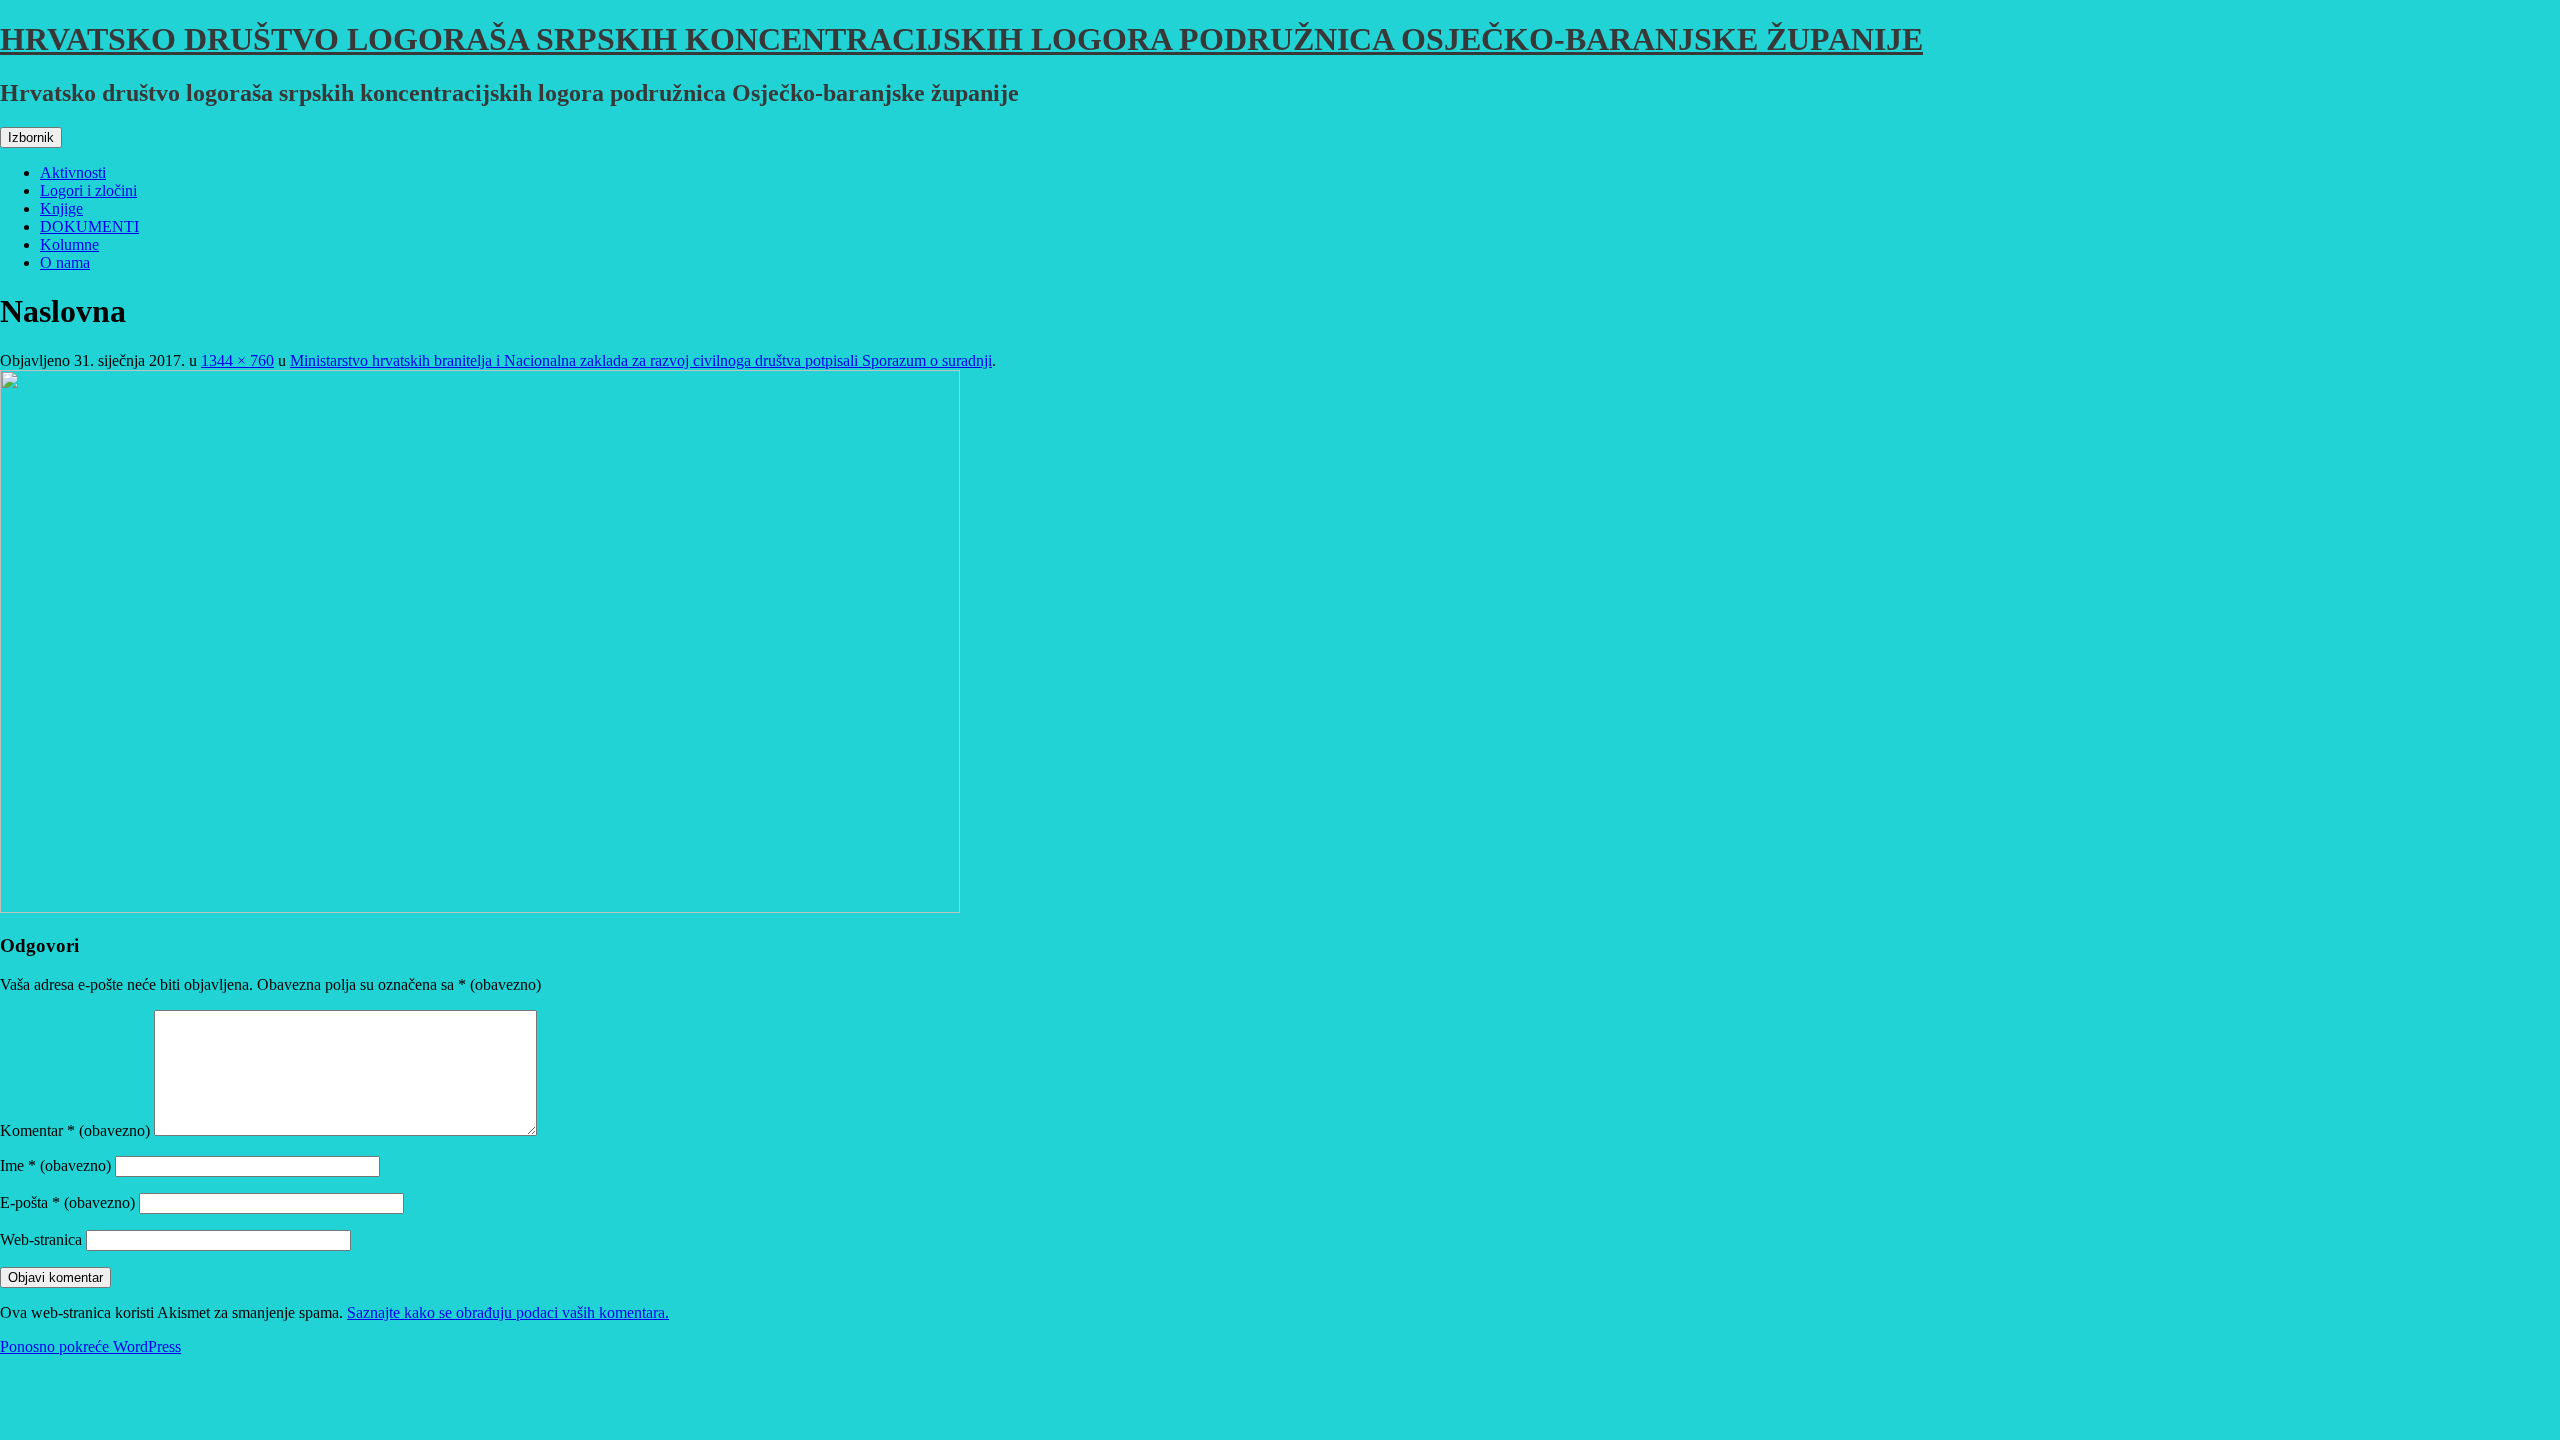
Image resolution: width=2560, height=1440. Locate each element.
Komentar (75, 1130)
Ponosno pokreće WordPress (90, 1346)
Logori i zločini (88, 190)
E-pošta (67, 1202)
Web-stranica (41, 1239)
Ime (55, 1165)
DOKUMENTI (89, 226)
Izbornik (31, 137)
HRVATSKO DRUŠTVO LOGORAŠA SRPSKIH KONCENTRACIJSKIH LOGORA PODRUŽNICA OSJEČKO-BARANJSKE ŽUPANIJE (961, 39)
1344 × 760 (237, 360)
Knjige (61, 208)
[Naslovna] (480, 907)
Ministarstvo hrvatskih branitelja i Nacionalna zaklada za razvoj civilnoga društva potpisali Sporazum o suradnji (641, 360)
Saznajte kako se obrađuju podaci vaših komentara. (508, 1312)
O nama (65, 262)
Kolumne (69, 244)
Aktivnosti (73, 172)
